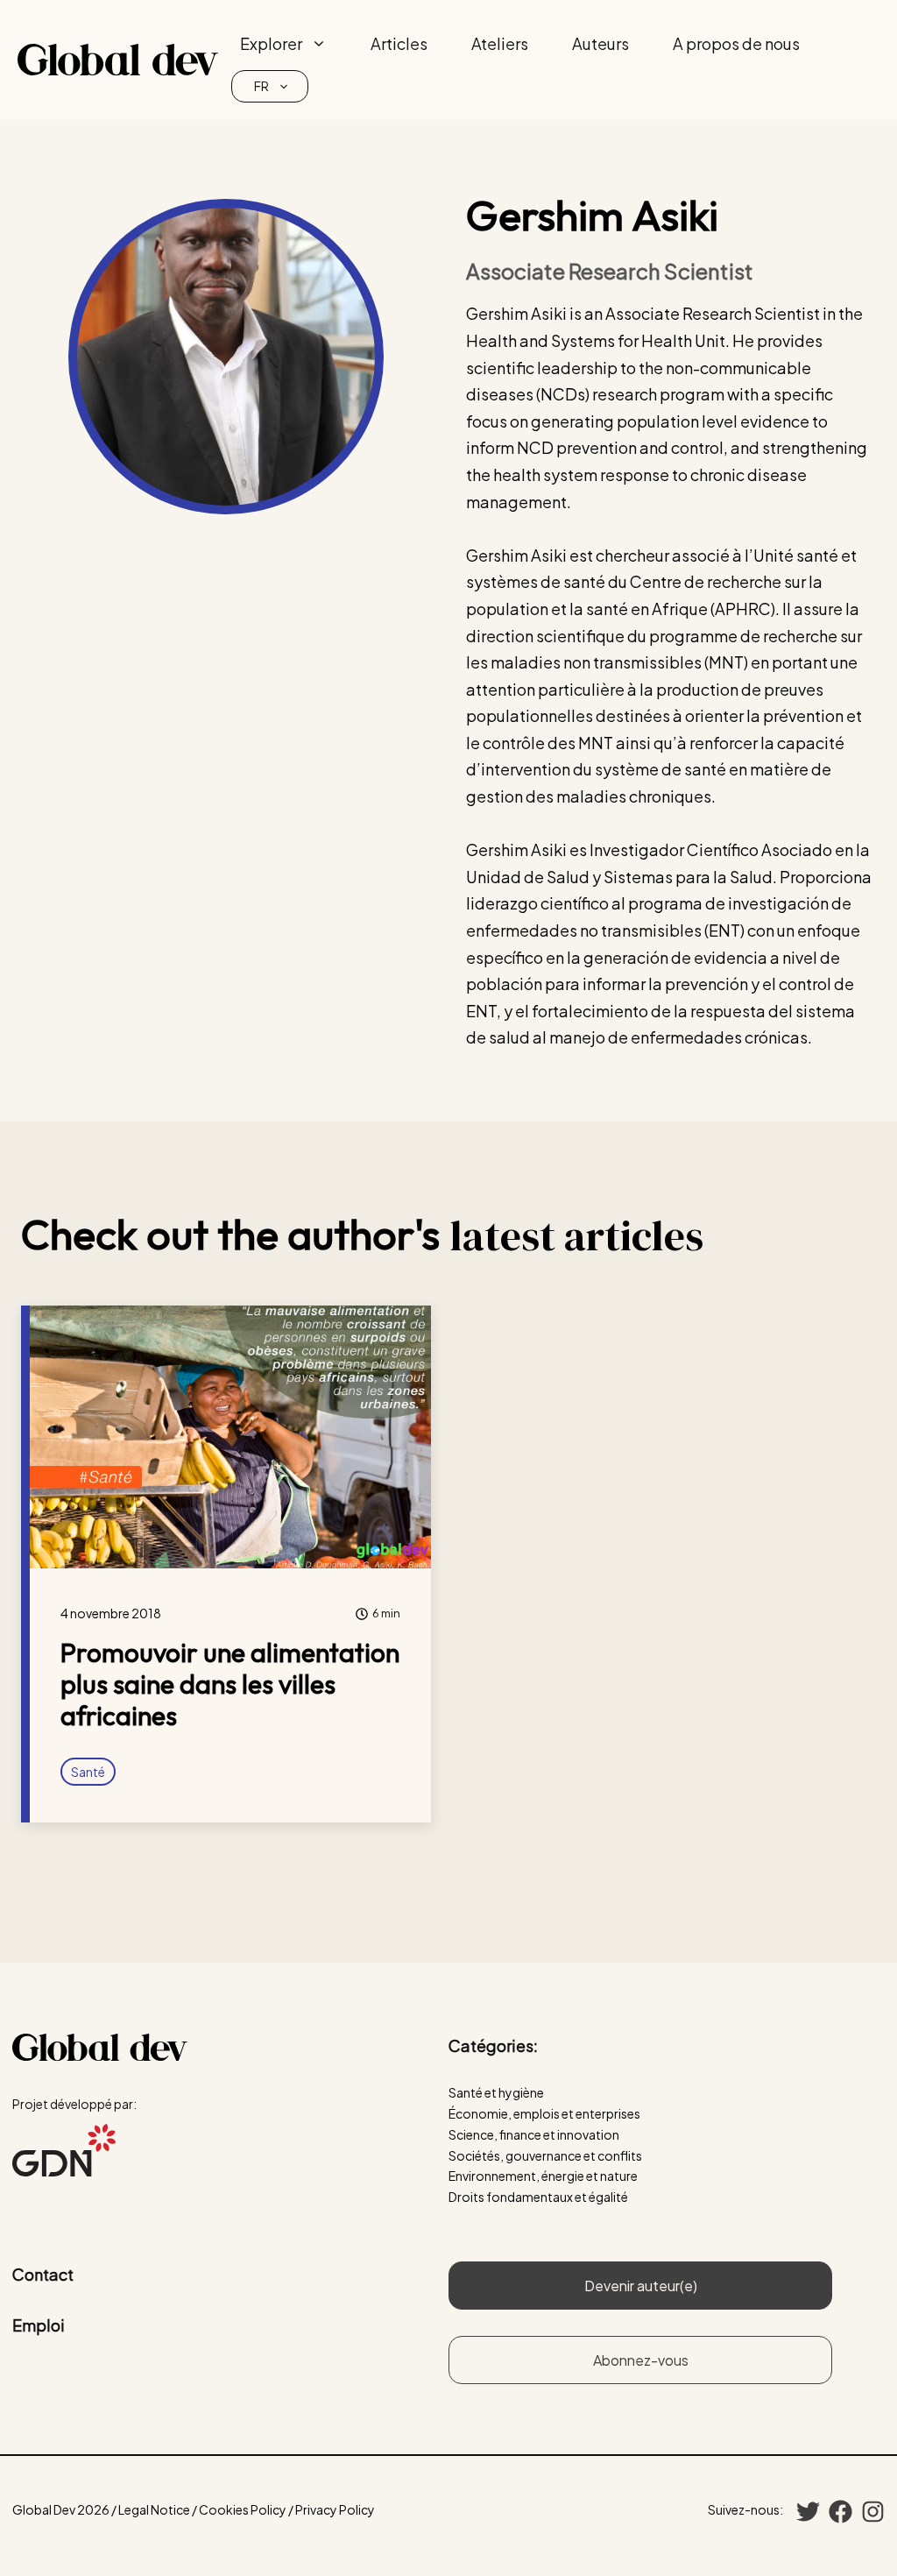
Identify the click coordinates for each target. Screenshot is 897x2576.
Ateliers (500, 43)
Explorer (271, 43)
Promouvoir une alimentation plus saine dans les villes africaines (230, 1684)
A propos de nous (736, 43)
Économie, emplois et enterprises (544, 2113)
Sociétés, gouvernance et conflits (545, 2155)
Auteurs (600, 43)
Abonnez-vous (641, 2360)
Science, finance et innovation (534, 2134)
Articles (399, 43)
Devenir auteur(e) (641, 2286)
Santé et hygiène (496, 2092)
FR (261, 86)
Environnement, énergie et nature (543, 2176)
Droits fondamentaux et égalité (538, 2197)
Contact (43, 2274)
